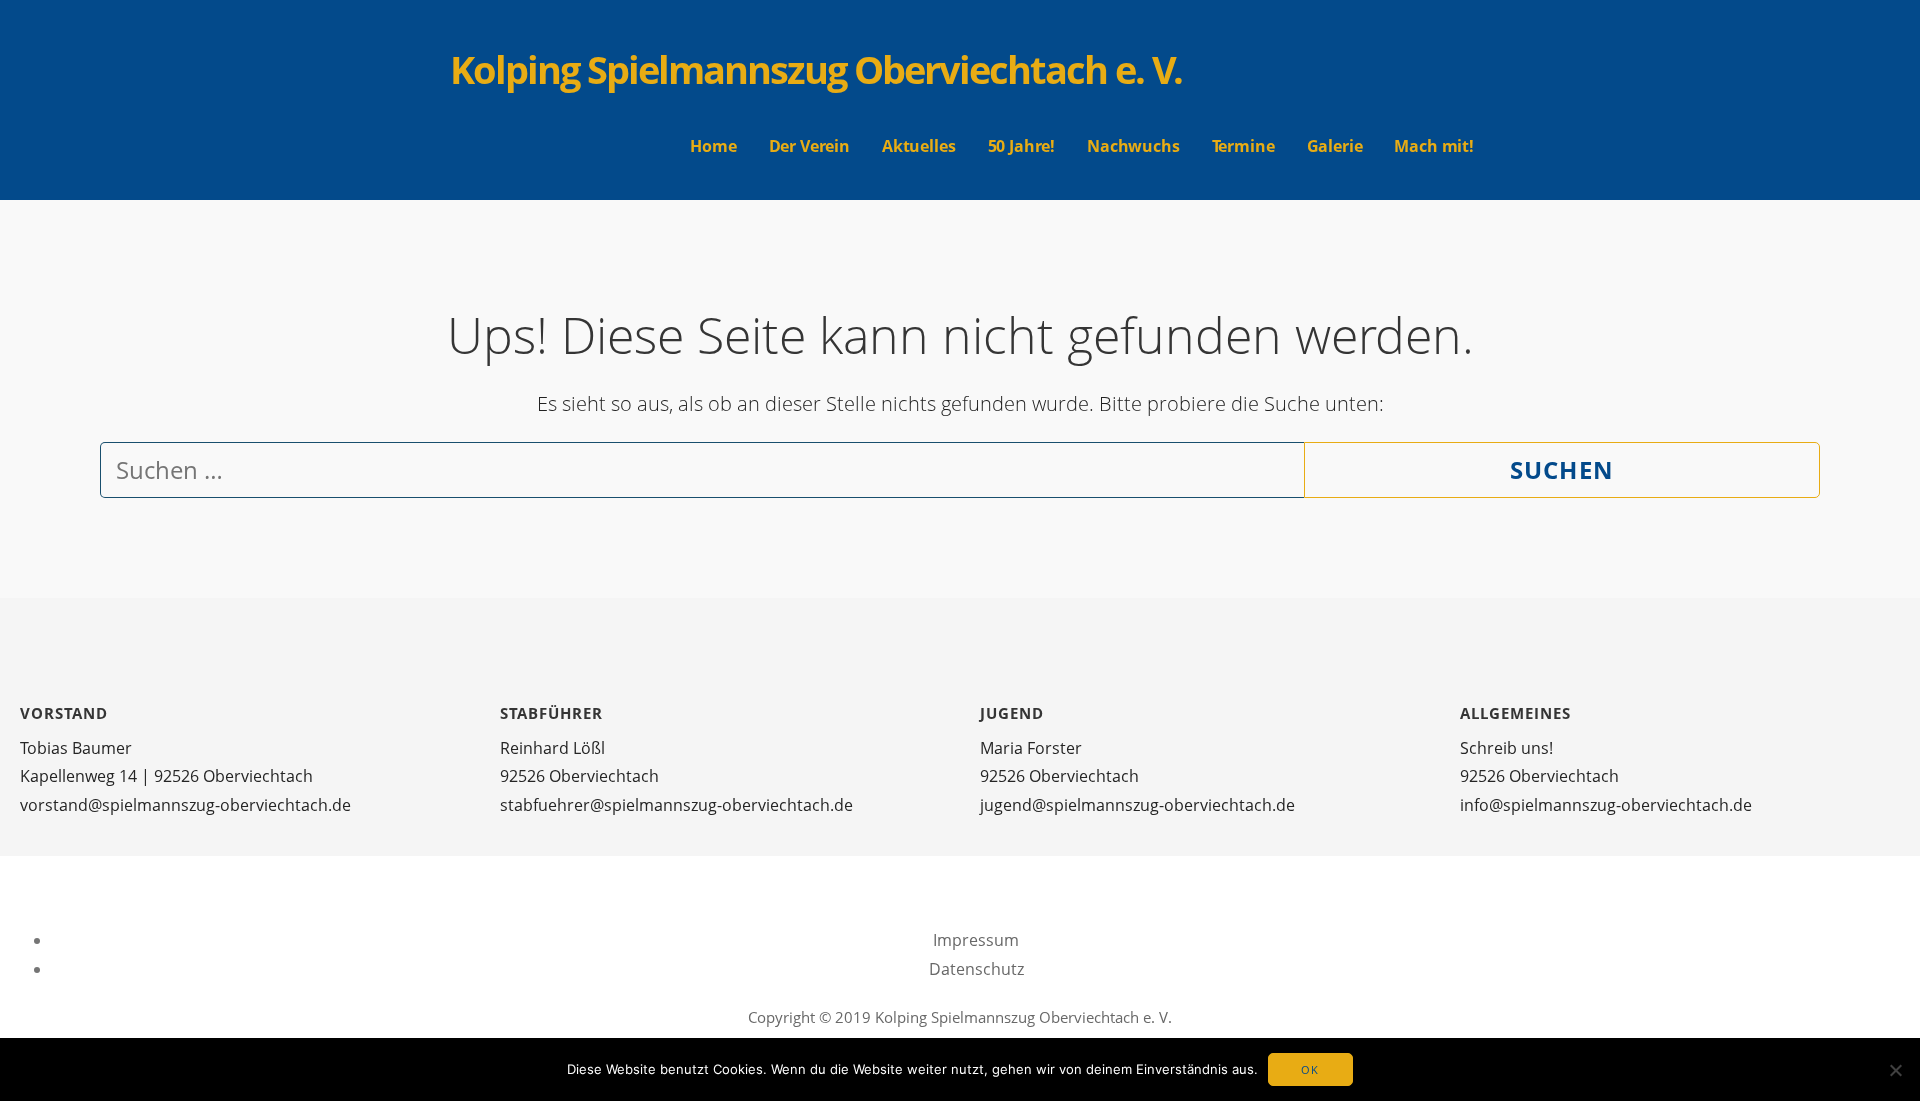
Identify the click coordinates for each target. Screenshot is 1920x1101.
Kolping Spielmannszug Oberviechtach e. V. (816, 69)
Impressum (976, 940)
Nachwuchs (1133, 146)
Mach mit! (1434, 146)
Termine (1243, 146)
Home (713, 146)
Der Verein (809, 146)
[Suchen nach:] (702, 473)
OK (1310, 1069)
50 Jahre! (1022, 146)
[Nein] (1895, 1070)
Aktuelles (919, 146)
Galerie (1335, 146)
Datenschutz (976, 969)
